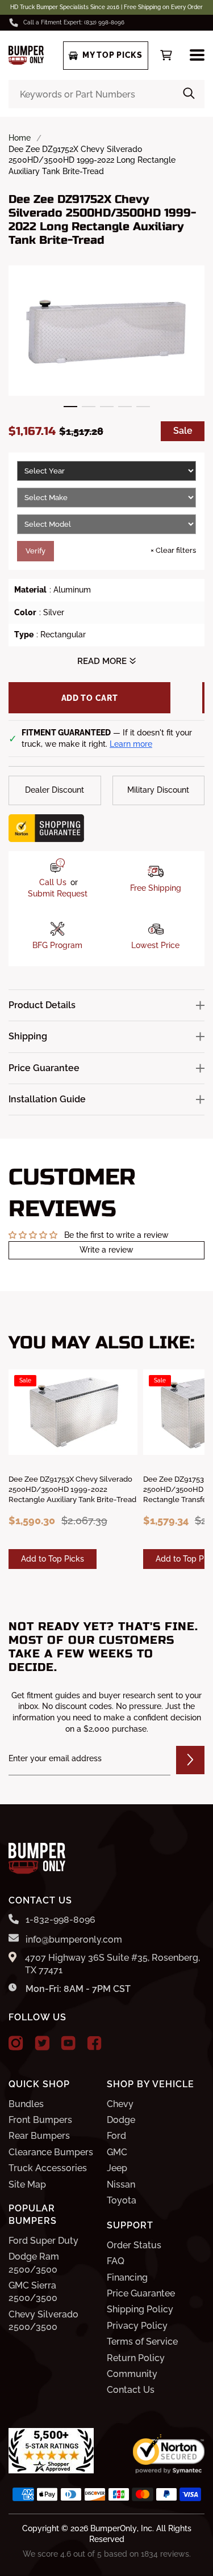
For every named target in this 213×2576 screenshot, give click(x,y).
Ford (116, 2136)
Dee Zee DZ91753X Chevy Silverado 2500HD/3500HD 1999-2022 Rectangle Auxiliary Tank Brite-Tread (72, 1489)
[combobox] (106, 94)
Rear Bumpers (39, 2136)
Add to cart (90, 698)
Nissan (121, 2184)
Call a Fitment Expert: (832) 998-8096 (74, 22)
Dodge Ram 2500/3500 (34, 2263)
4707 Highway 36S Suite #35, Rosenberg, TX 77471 (112, 1964)
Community (132, 2374)
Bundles (26, 2104)
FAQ (116, 2261)
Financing (127, 2277)
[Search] (189, 94)
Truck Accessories (48, 2168)
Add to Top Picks (53, 1559)
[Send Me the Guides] (190, 1760)
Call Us (53, 882)
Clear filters (173, 550)
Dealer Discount (55, 790)
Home (20, 138)
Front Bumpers (40, 2120)
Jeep (117, 2168)
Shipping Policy (140, 2309)
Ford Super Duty (43, 2241)
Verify (35, 551)
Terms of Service (142, 2342)
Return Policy (136, 2358)
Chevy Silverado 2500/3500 (43, 2321)
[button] (70, 407)
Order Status (134, 2245)
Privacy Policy (137, 2326)
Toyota (122, 2200)
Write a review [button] (106, 1250)
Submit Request (58, 894)
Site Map (27, 2184)
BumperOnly (114, 2528)
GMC (117, 2152)
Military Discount (158, 790)
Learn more (131, 744)
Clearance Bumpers (51, 2152)
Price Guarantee (141, 2293)
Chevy (120, 2104)
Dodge (121, 2120)
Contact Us (131, 2390)
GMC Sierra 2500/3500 (33, 2292)
